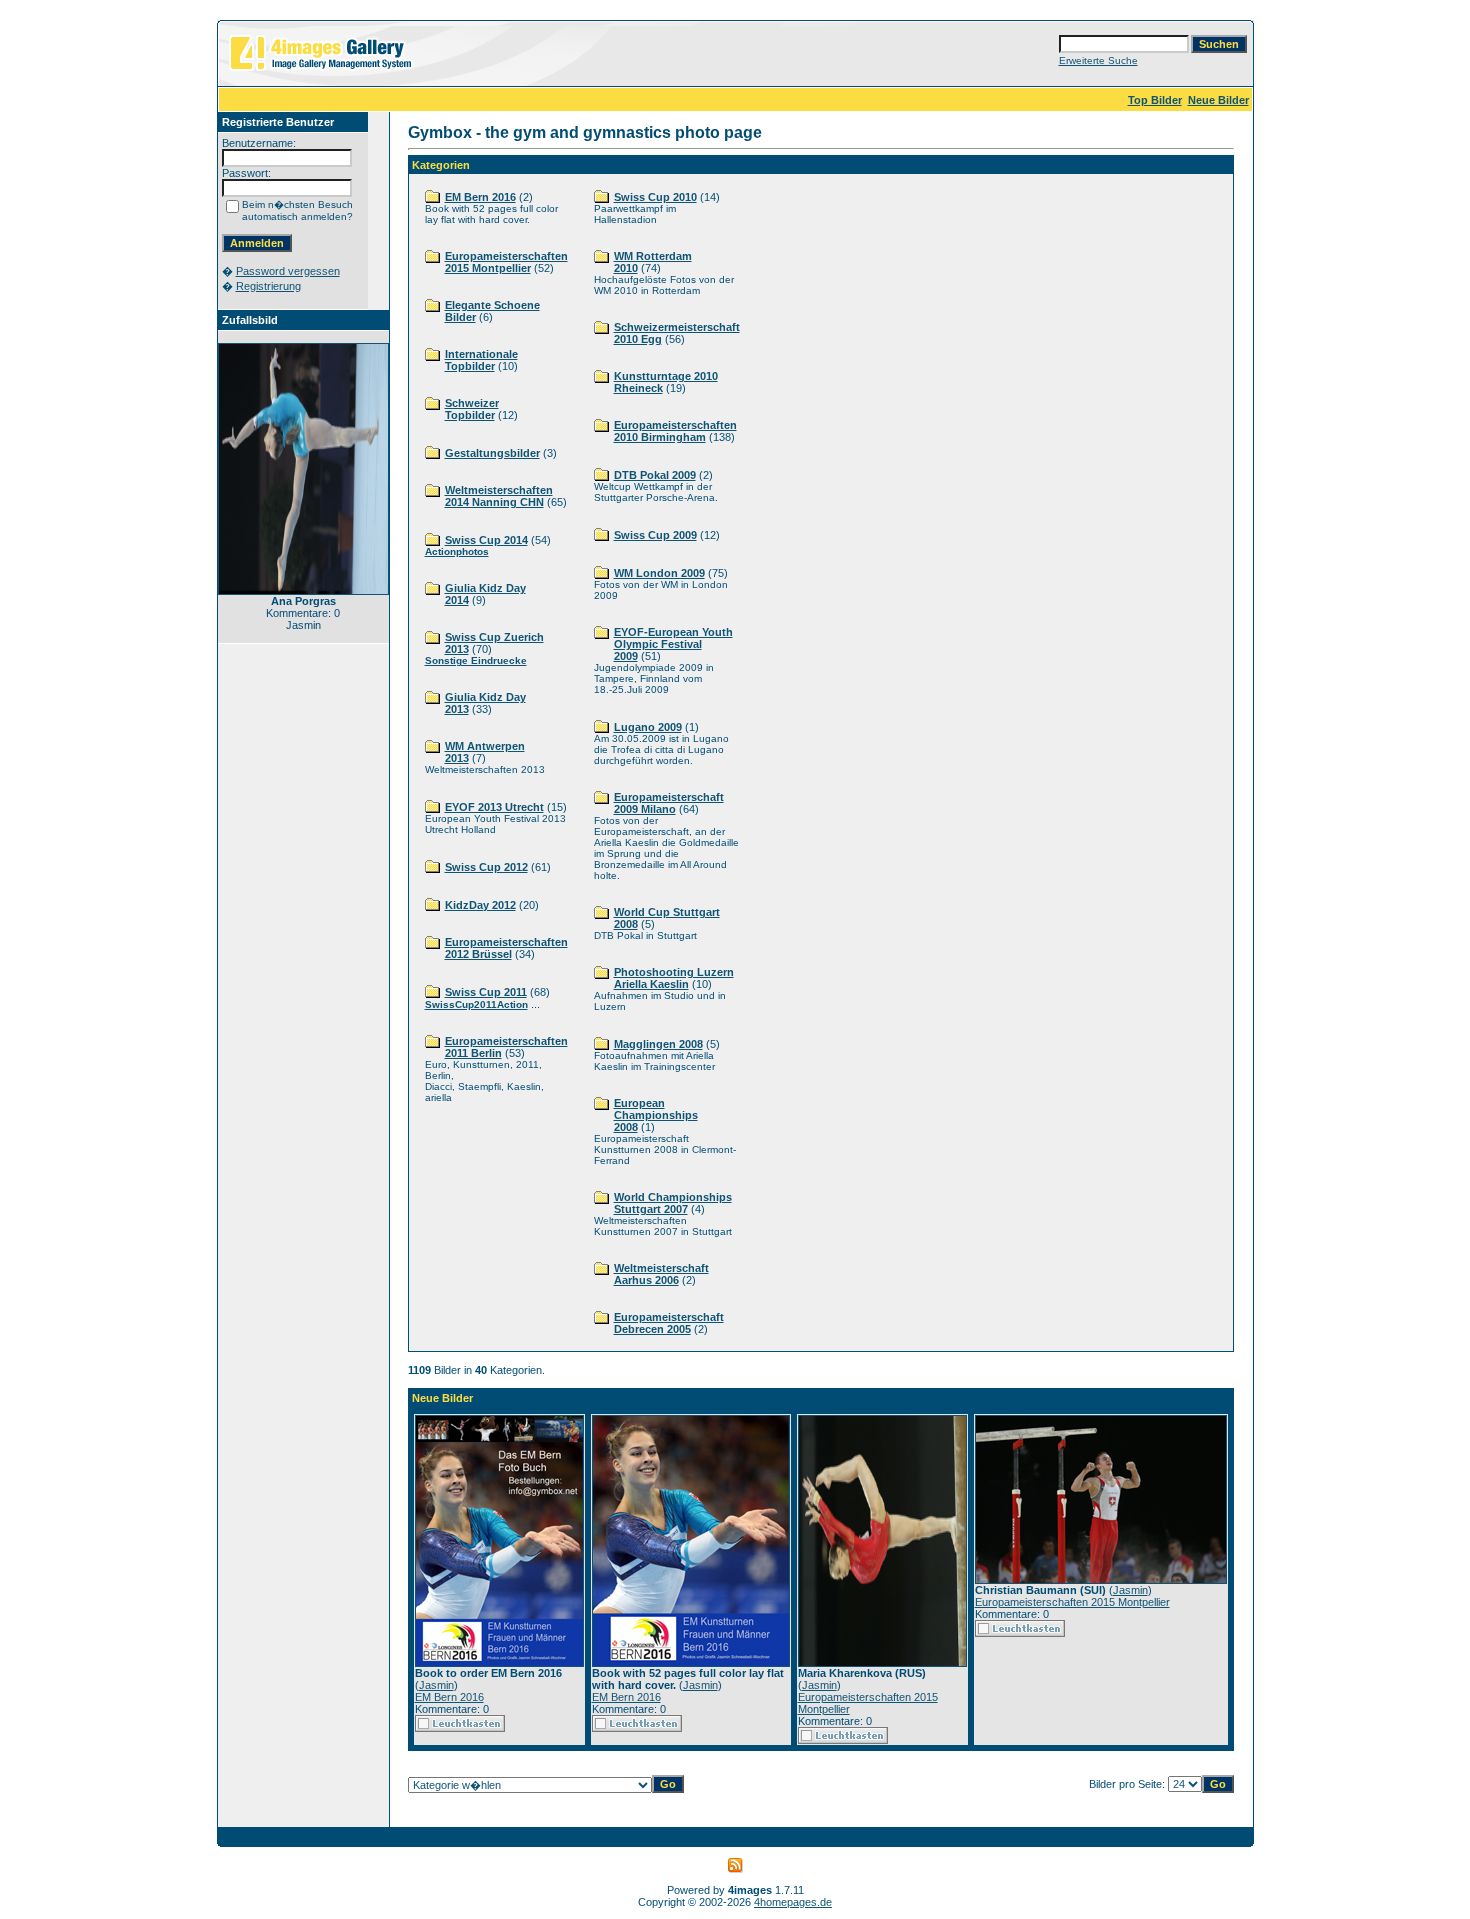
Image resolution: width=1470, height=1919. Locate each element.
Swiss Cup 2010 (655, 197)
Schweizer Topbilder (472, 409)
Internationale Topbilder (481, 360)
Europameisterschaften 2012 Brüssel (506, 948)
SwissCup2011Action (476, 1004)
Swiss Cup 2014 (486, 540)
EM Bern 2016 (480, 197)
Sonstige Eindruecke (476, 660)
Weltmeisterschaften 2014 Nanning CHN (499, 496)
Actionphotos (457, 551)
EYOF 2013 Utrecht (494, 807)
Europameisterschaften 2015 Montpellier (506, 262)
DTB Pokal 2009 (655, 475)
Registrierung (268, 286)
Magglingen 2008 (658, 1044)
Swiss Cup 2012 (486, 867)
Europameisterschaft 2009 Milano (669, 803)
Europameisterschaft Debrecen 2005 (669, 1323)
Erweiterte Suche (1098, 60)
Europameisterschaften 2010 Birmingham (675, 431)
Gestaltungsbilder (492, 453)
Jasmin (436, 1685)
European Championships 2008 (656, 1115)
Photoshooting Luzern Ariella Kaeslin (674, 978)
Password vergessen (288, 271)
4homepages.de (793, 1902)
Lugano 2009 (648, 727)
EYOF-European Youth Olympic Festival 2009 (673, 644)
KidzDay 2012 (480, 905)
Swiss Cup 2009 (655, 535)
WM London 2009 (659, 573)
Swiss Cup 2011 (486, 992)
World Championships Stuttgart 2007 (673, 1203)
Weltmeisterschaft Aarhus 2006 (661, 1274)
